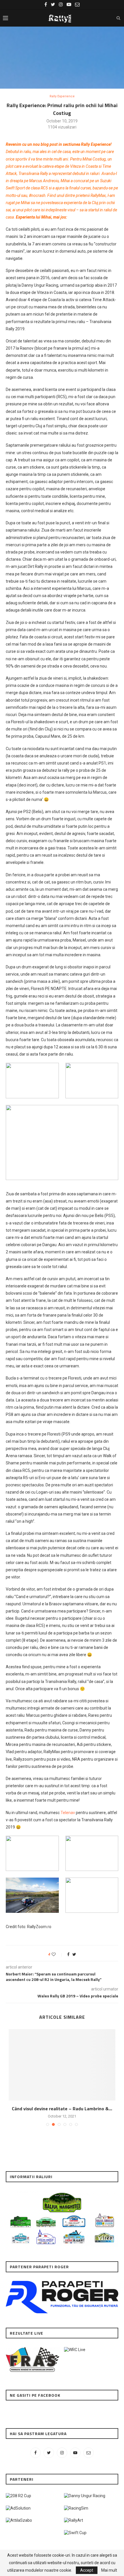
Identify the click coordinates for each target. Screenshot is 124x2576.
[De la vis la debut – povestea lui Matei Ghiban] (62, 2065)
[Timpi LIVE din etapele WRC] (75, 2350)
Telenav (68, 1813)
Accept (87, 2570)
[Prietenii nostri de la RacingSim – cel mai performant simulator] (76, 2508)
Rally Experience (62, 96)
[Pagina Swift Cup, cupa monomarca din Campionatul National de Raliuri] (75, 2533)
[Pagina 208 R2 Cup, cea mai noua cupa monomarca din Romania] (18, 2496)
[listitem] (20, 2239)
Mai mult (109, 2570)
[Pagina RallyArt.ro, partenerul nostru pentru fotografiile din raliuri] (74, 2520)
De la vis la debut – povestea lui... (62, 2109)
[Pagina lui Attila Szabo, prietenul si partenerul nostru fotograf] (19, 2520)
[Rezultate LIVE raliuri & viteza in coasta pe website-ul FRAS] (33, 2350)
